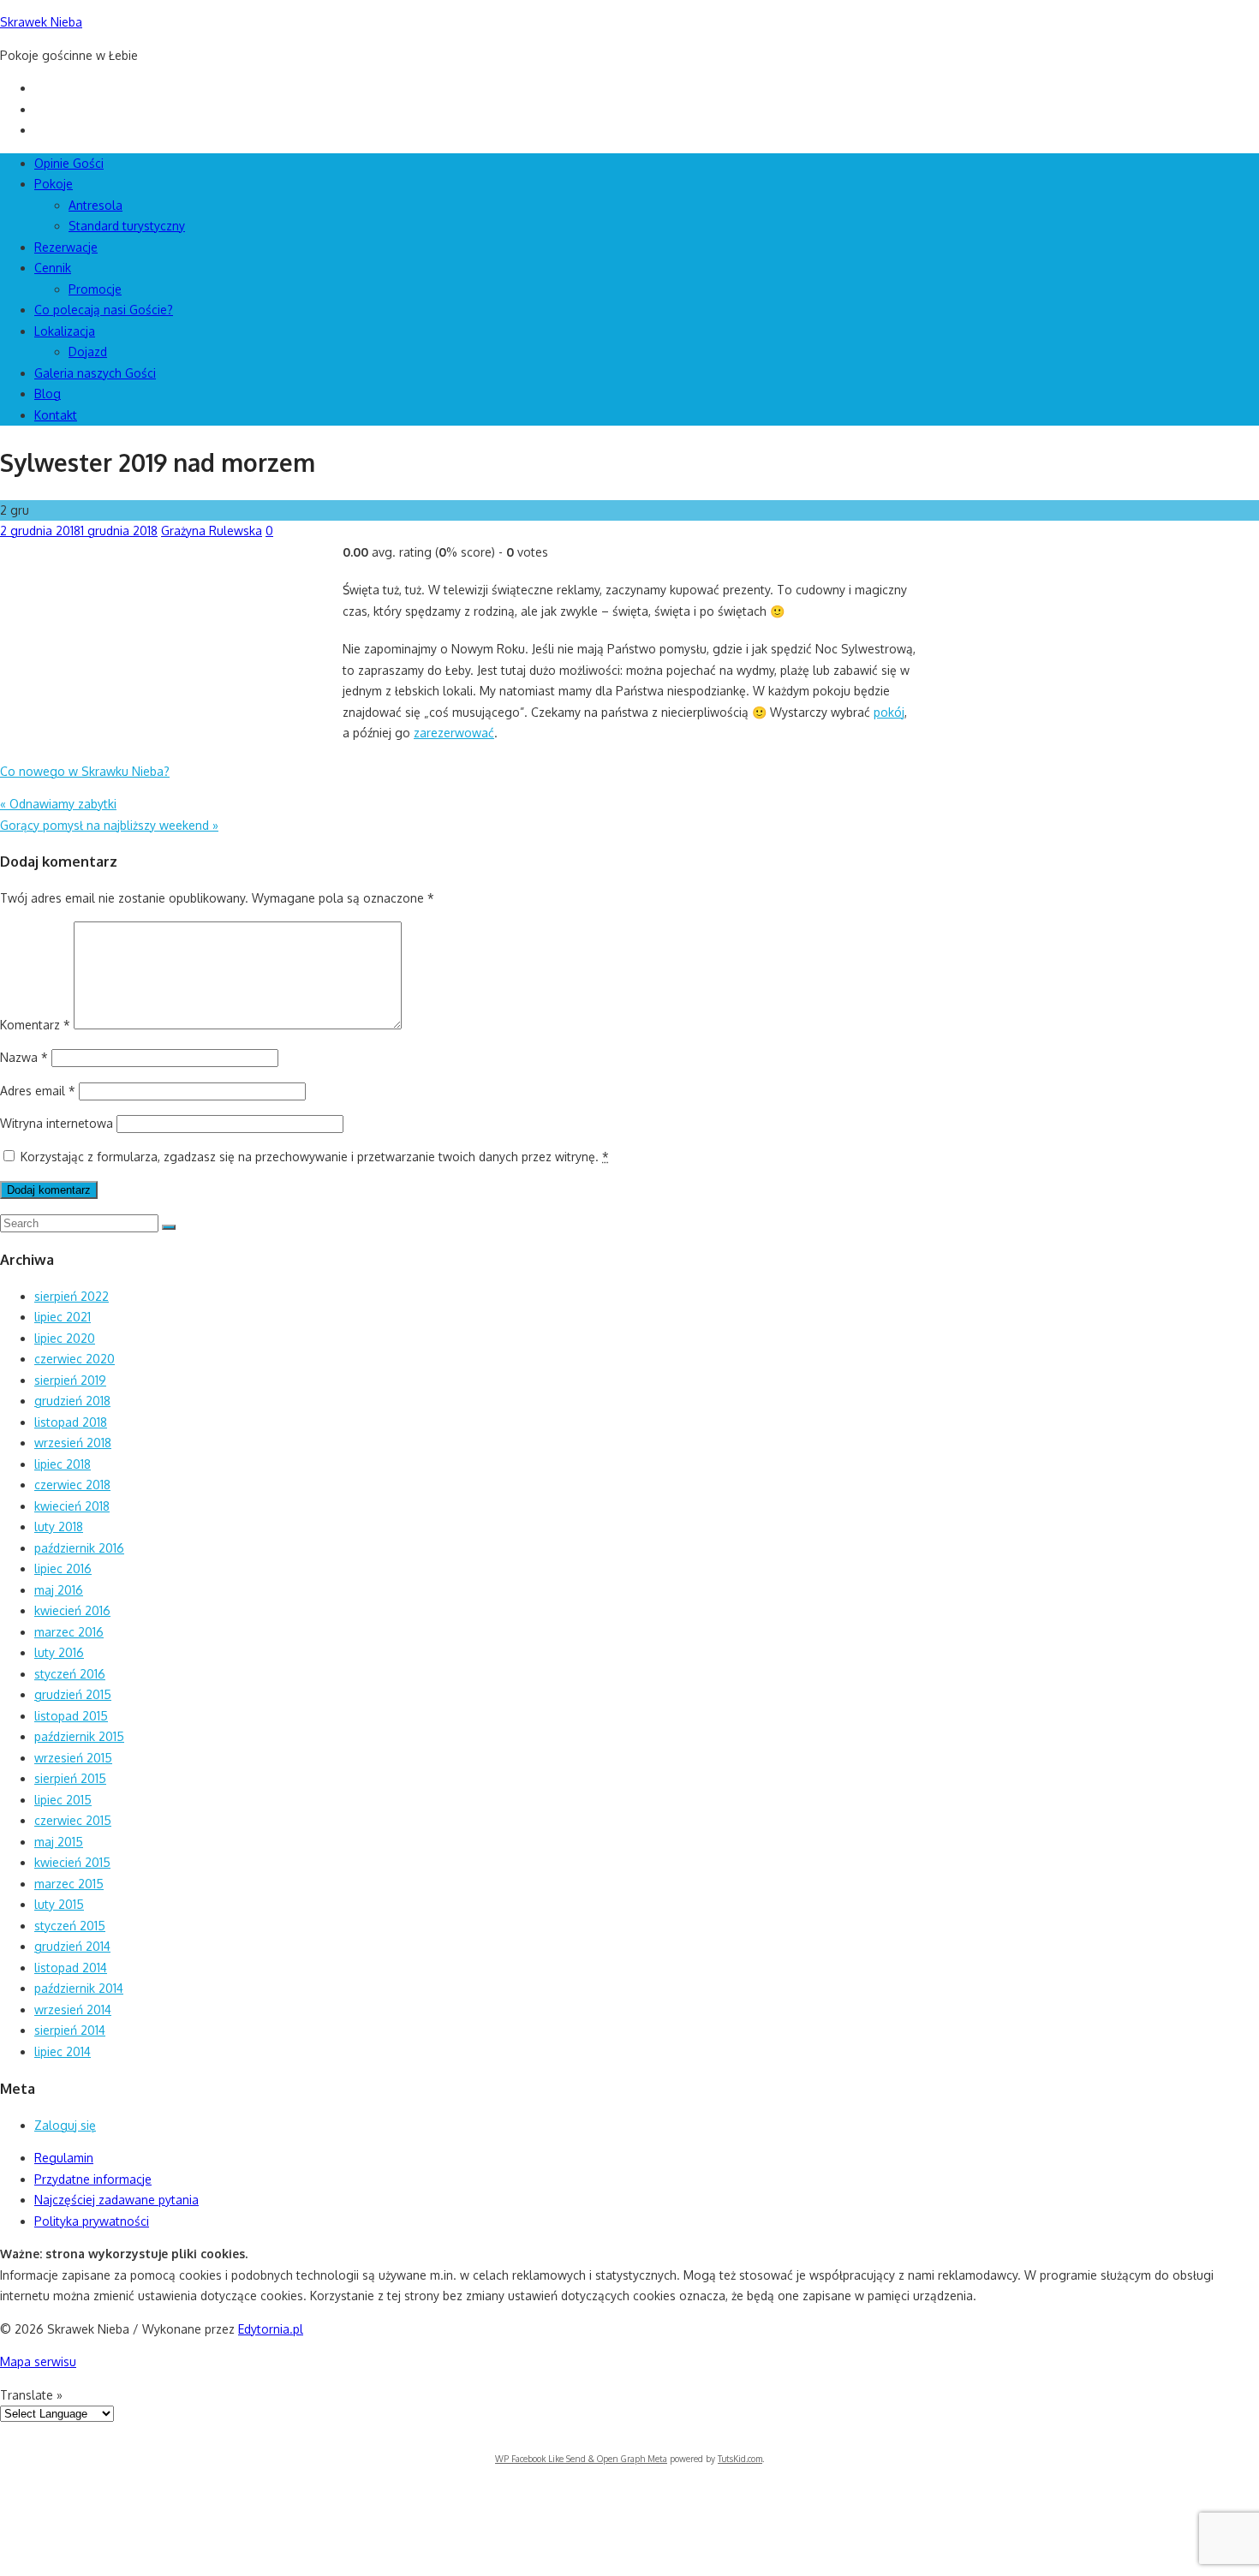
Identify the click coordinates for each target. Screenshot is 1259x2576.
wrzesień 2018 (73, 1443)
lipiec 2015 (63, 1800)
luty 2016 (59, 1652)
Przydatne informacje (93, 2179)
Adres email (38, 1091)
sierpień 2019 (70, 1380)
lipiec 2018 (63, 1464)
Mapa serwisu (38, 2361)
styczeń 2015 (70, 1926)
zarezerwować (454, 733)
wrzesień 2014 (73, 2010)
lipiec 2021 (63, 1317)
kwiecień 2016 (72, 1610)
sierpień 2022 (72, 1296)
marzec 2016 (69, 1632)
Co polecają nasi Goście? (104, 310)
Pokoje (54, 184)
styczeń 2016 (70, 1674)
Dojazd (88, 352)
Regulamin (64, 2158)
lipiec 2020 (65, 1338)
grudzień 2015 (73, 1694)
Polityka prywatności (92, 2221)
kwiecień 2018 (72, 1506)
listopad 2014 (71, 1968)
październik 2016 (79, 1548)
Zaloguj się (65, 2125)
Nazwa (24, 1057)
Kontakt (56, 415)
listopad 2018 (71, 1422)
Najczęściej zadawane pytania (116, 2200)
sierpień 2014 (70, 2030)
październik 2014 (79, 1988)
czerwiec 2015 (73, 1820)
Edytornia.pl (271, 2329)
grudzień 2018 (72, 1401)
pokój (889, 712)
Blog (48, 394)
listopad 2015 (71, 1716)
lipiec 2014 (63, 2051)
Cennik (53, 268)
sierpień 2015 (70, 1778)
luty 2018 (59, 1527)
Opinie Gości (69, 163)
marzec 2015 (69, 1884)
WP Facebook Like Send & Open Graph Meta (581, 2459)
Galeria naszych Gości (95, 373)
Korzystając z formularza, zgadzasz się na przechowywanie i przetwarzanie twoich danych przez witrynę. (315, 1157)
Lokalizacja (65, 331)
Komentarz (35, 1025)
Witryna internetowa (57, 1123)
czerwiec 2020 (75, 1359)
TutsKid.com (740, 2459)
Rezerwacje (66, 247)
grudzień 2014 (72, 1946)
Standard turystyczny (127, 226)
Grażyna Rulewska (212, 531)
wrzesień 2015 (73, 1758)
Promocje (95, 289)
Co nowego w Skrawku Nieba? (85, 771)
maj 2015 (59, 1842)
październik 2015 (79, 1736)
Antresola (95, 205)
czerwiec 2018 (72, 1485)
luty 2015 (59, 1904)
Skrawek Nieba (41, 22)
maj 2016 (59, 1590)
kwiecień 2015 (72, 1862)
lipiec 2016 (63, 1568)
